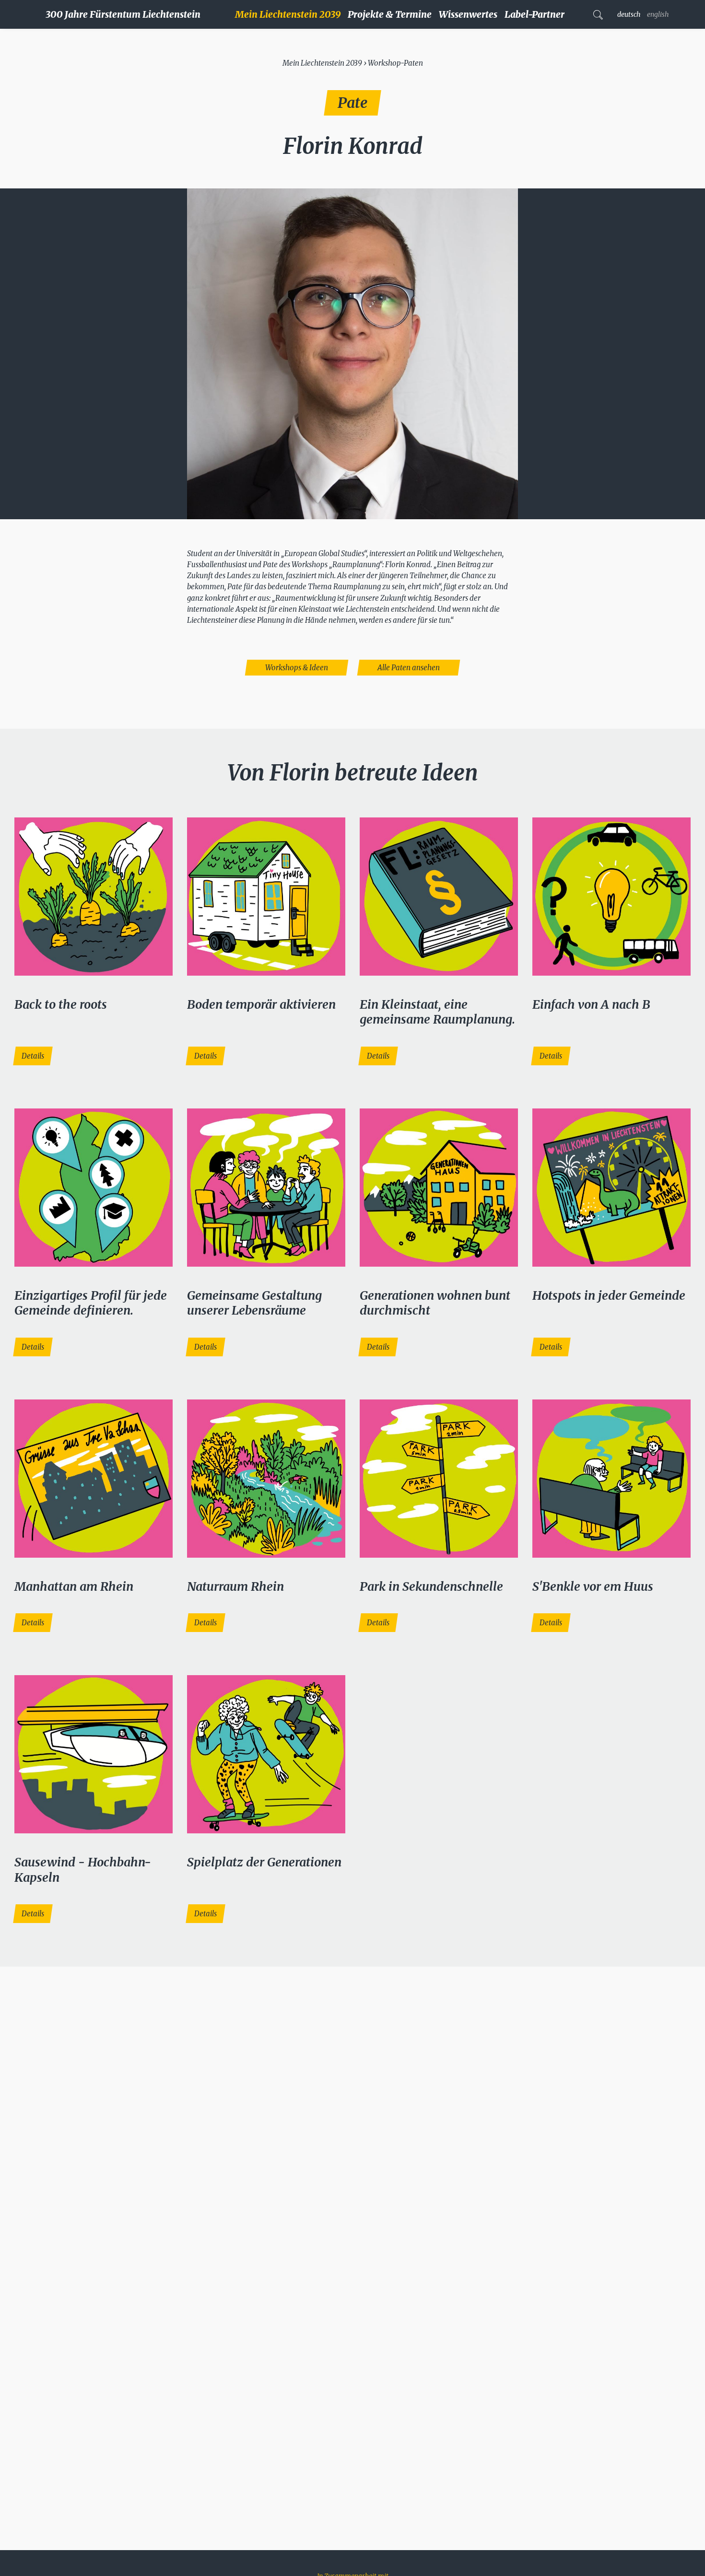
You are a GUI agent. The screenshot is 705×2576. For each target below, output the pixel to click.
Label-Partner (535, 14)
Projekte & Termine (390, 14)
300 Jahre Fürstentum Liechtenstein (123, 14)
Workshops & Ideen (297, 668)
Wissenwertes (468, 14)
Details (33, 1056)
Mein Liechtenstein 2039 (288, 14)
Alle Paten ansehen (409, 668)
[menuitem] (291, 14)
